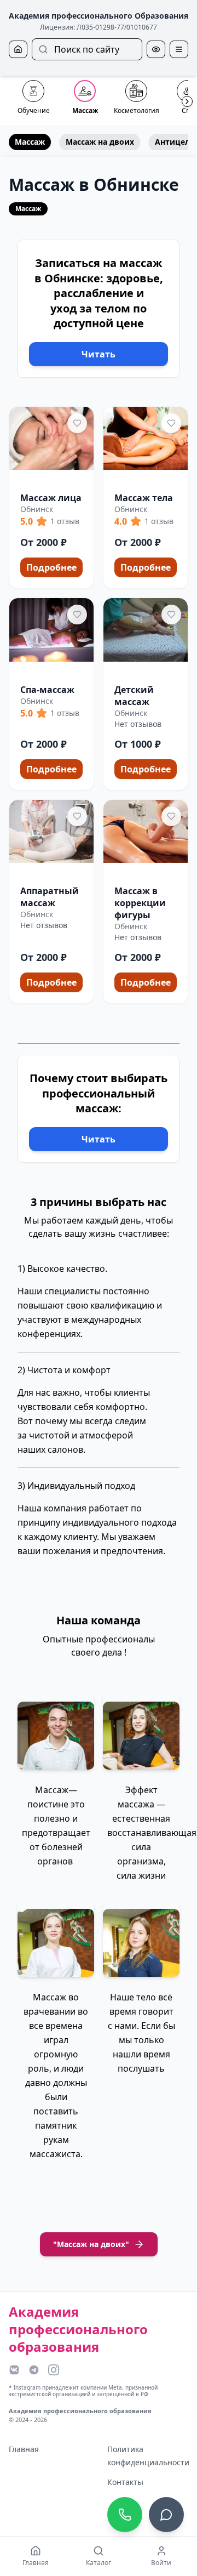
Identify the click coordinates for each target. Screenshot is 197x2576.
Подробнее (51, 567)
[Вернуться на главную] (18, 49)
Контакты (125, 2482)
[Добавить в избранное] (77, 423)
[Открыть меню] (179, 49)
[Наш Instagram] (54, 2370)
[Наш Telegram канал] (34, 2370)
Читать (99, 354)
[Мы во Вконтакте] (14, 2370)
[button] (51, 498)
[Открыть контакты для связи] (166, 2515)
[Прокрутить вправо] (187, 101)
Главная (24, 2449)
